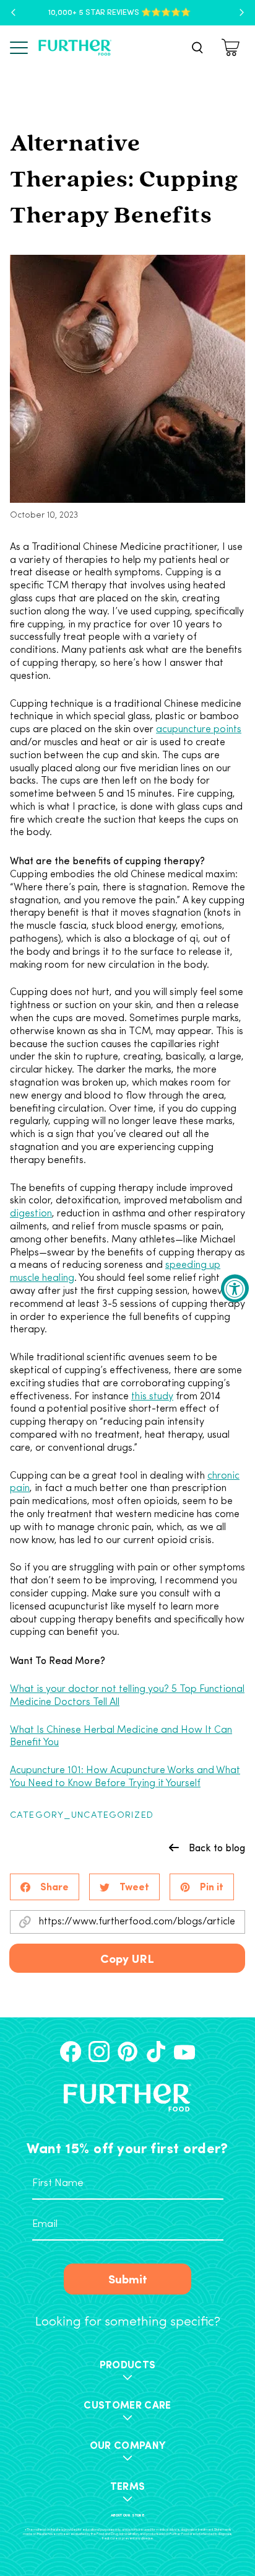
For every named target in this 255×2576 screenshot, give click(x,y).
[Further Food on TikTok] (156, 2052)
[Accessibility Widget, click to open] (235, 1288)
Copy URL (127, 1958)
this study (152, 1397)
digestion (31, 1214)
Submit (128, 2278)
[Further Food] (75, 48)
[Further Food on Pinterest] (127, 2052)
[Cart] (232, 47)
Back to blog (217, 1848)
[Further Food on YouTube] (184, 2052)
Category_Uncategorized (82, 1816)
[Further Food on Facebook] (71, 2052)
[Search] (197, 48)
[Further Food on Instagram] (99, 2052)
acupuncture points (199, 730)
